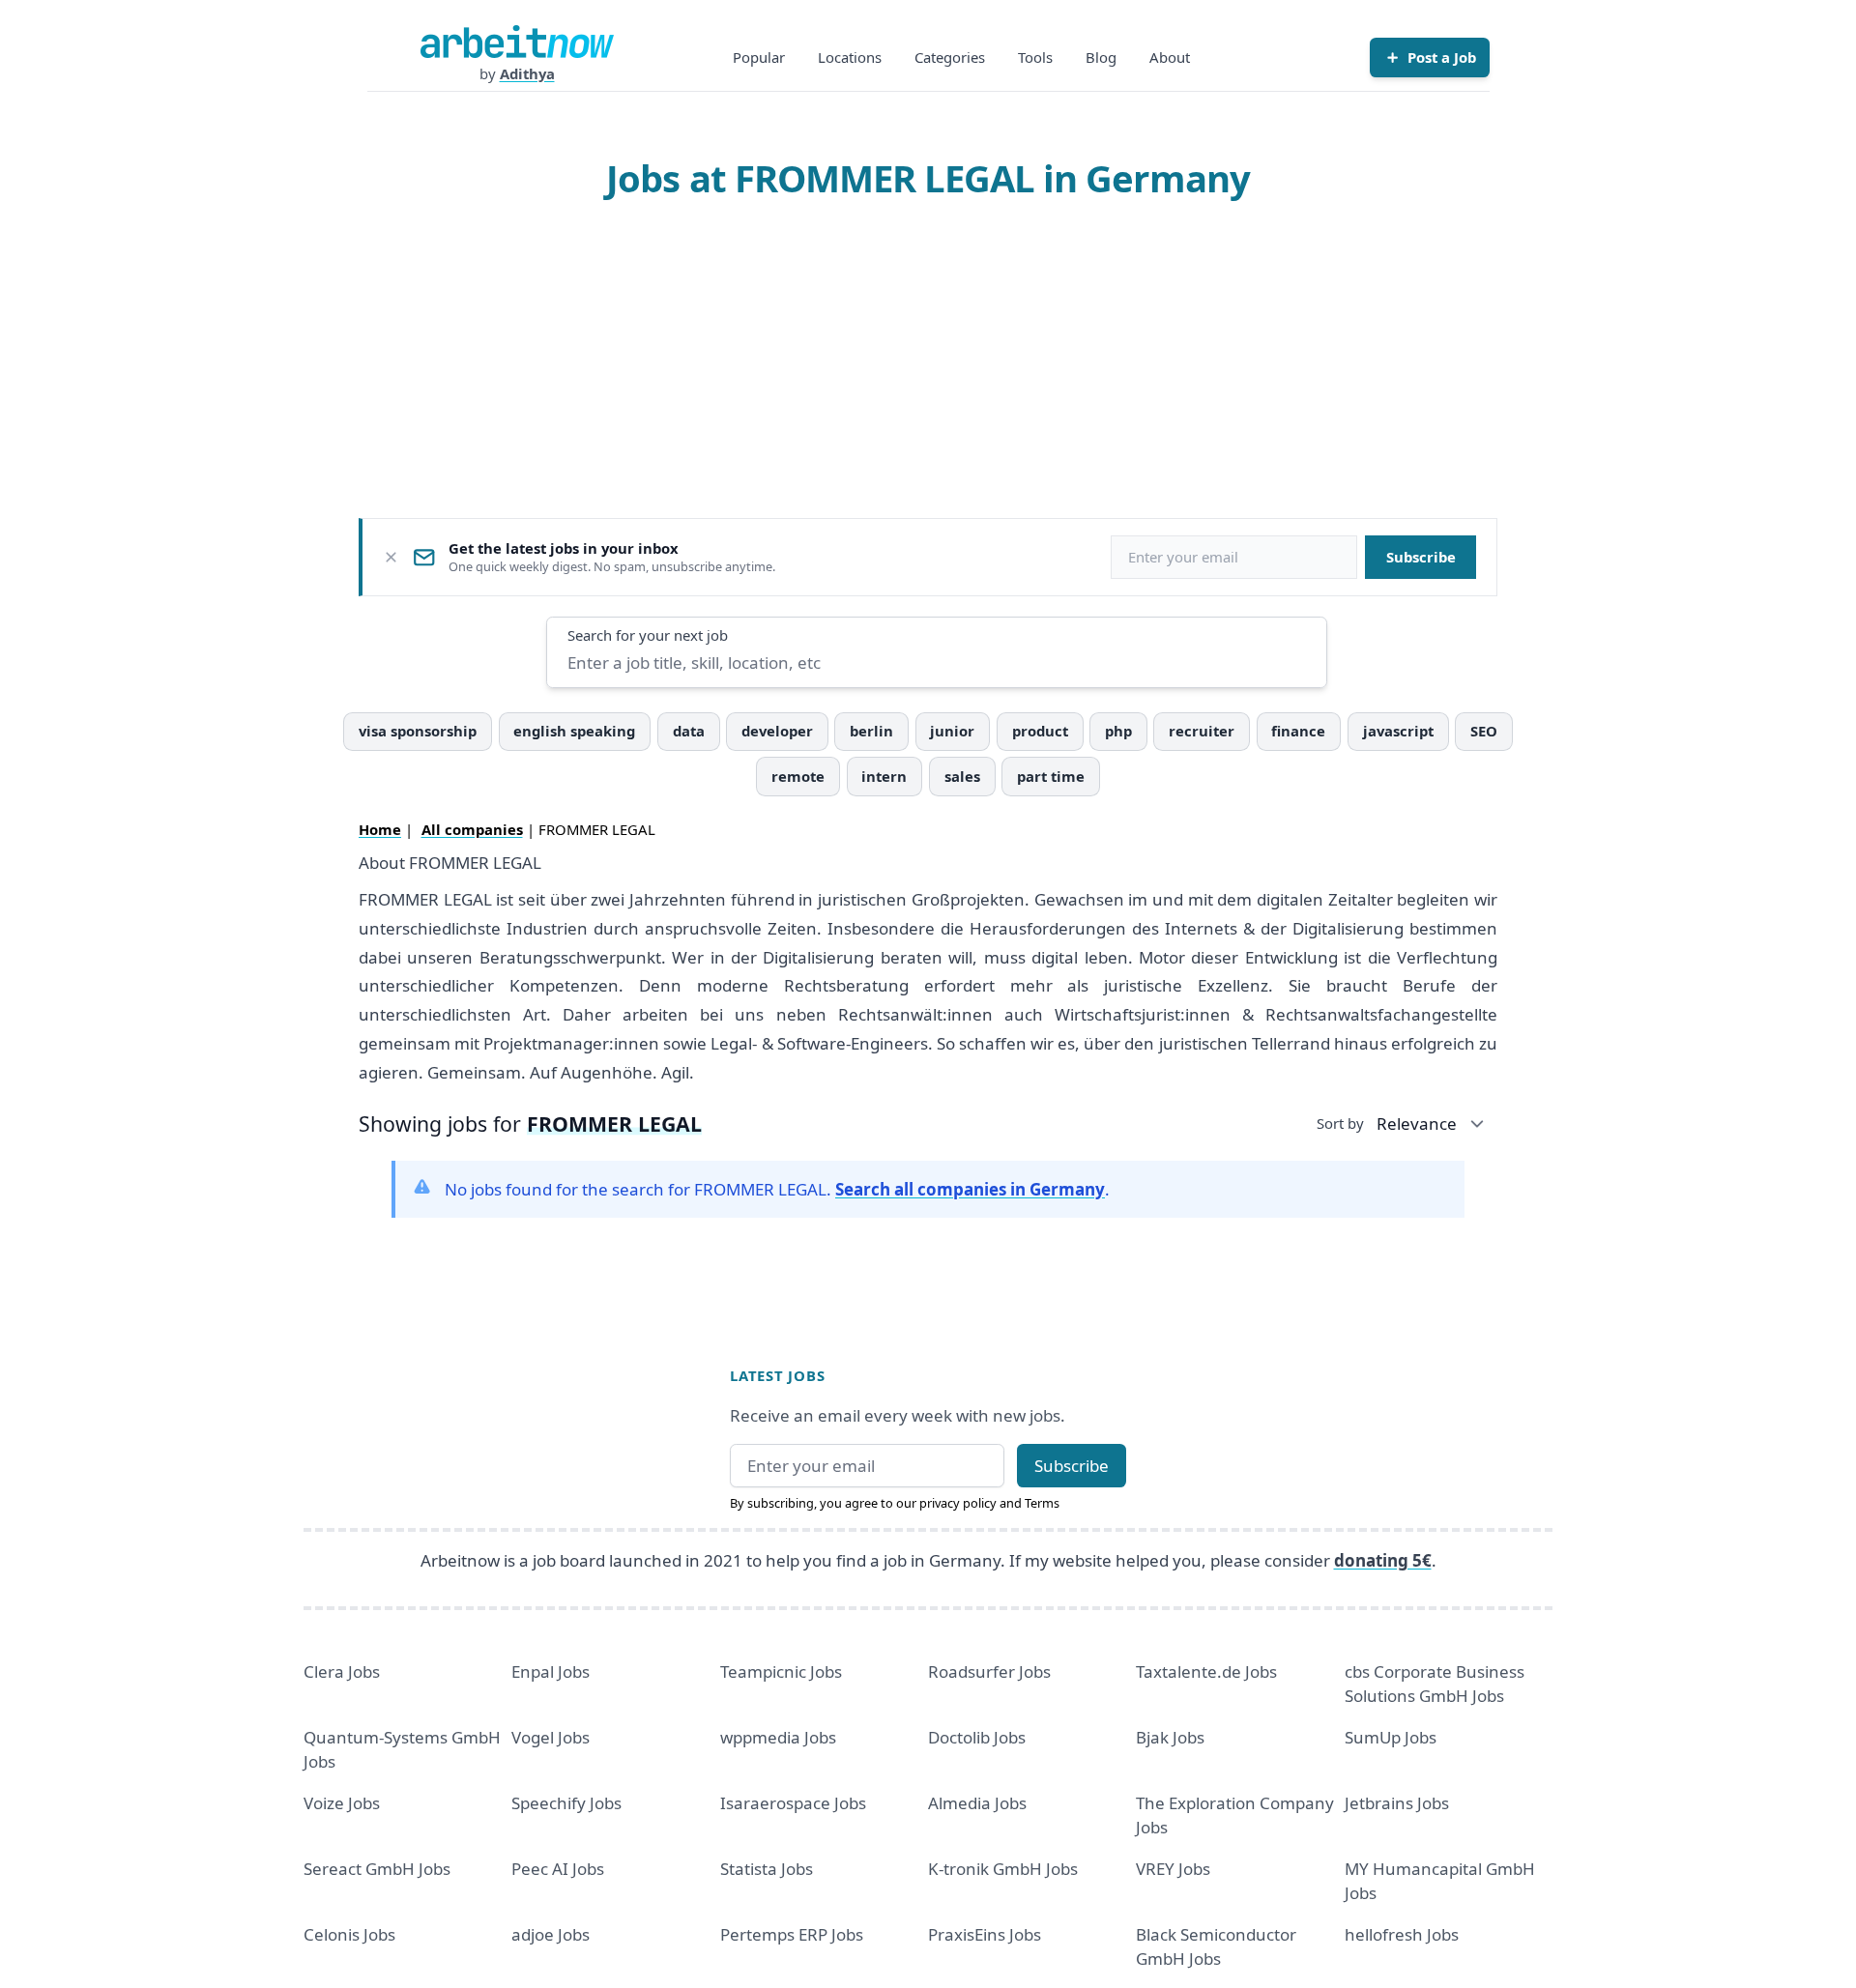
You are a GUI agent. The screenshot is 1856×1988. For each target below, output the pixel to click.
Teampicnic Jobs (781, 1671)
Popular (759, 57)
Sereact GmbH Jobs (377, 1869)
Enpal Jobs (551, 1671)
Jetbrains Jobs (1397, 1803)
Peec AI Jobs (558, 1869)
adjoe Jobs (551, 1934)
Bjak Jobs (1170, 1737)
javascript (1398, 731)
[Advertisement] (928, 359)
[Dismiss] (391, 557)
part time (1051, 776)
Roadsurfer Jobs (989, 1671)
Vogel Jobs (551, 1737)
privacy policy (958, 1503)
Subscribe (1421, 557)
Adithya (527, 73)
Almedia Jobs (977, 1803)
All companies (472, 829)
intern (884, 776)
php (1118, 731)
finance (1298, 731)
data (689, 731)
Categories (950, 57)
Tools (1035, 57)
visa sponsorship (418, 731)
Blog (1101, 57)
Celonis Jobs (349, 1934)
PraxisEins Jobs (985, 1934)
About (1170, 57)
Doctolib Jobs (977, 1737)
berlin (871, 731)
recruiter (1202, 731)
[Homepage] (517, 42)
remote (798, 776)
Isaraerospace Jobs (793, 1803)
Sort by (1340, 1123)
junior (952, 731)
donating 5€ (1383, 1560)
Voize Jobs (342, 1803)
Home (380, 829)
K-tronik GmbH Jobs (1003, 1869)
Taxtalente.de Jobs (1206, 1671)
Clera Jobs (342, 1671)
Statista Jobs (767, 1869)
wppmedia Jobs (778, 1737)
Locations (850, 57)
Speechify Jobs (566, 1803)
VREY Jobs (1173, 1869)
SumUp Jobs (1391, 1737)
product (1040, 731)
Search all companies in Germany (970, 1189)
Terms (1042, 1503)
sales (962, 776)
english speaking (574, 731)
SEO (1484, 731)
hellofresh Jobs (1402, 1934)
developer (777, 731)
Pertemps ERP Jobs (792, 1934)
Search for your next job (648, 635)
